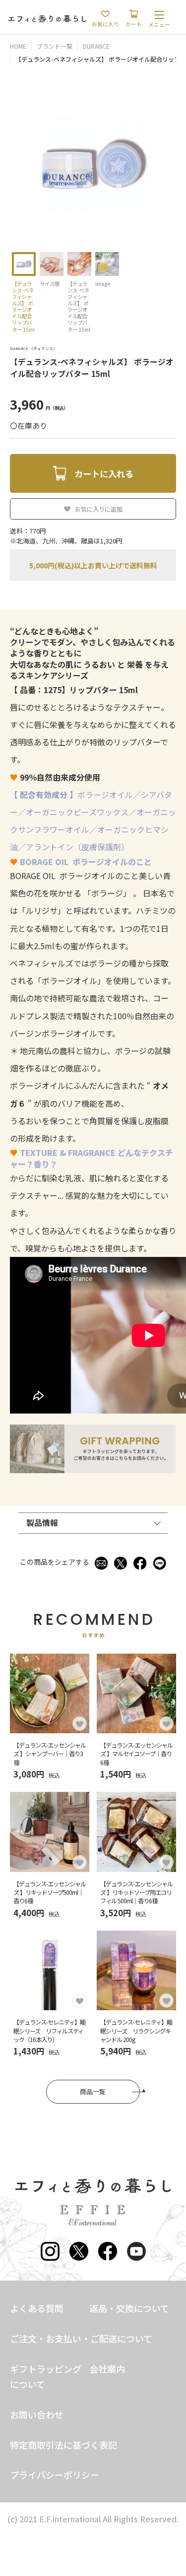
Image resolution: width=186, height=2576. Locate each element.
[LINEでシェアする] (160, 1562)
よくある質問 (37, 2308)
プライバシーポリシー (55, 2475)
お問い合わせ (37, 2414)
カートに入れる (104, 474)
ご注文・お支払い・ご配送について (81, 2338)
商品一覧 (93, 2091)
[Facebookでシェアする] (140, 1562)
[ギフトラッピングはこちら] (93, 1468)
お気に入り (105, 24)
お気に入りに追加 (99, 509)
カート (134, 24)
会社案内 (107, 2369)
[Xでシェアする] (121, 1562)
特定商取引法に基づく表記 (63, 2445)
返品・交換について (129, 2308)
